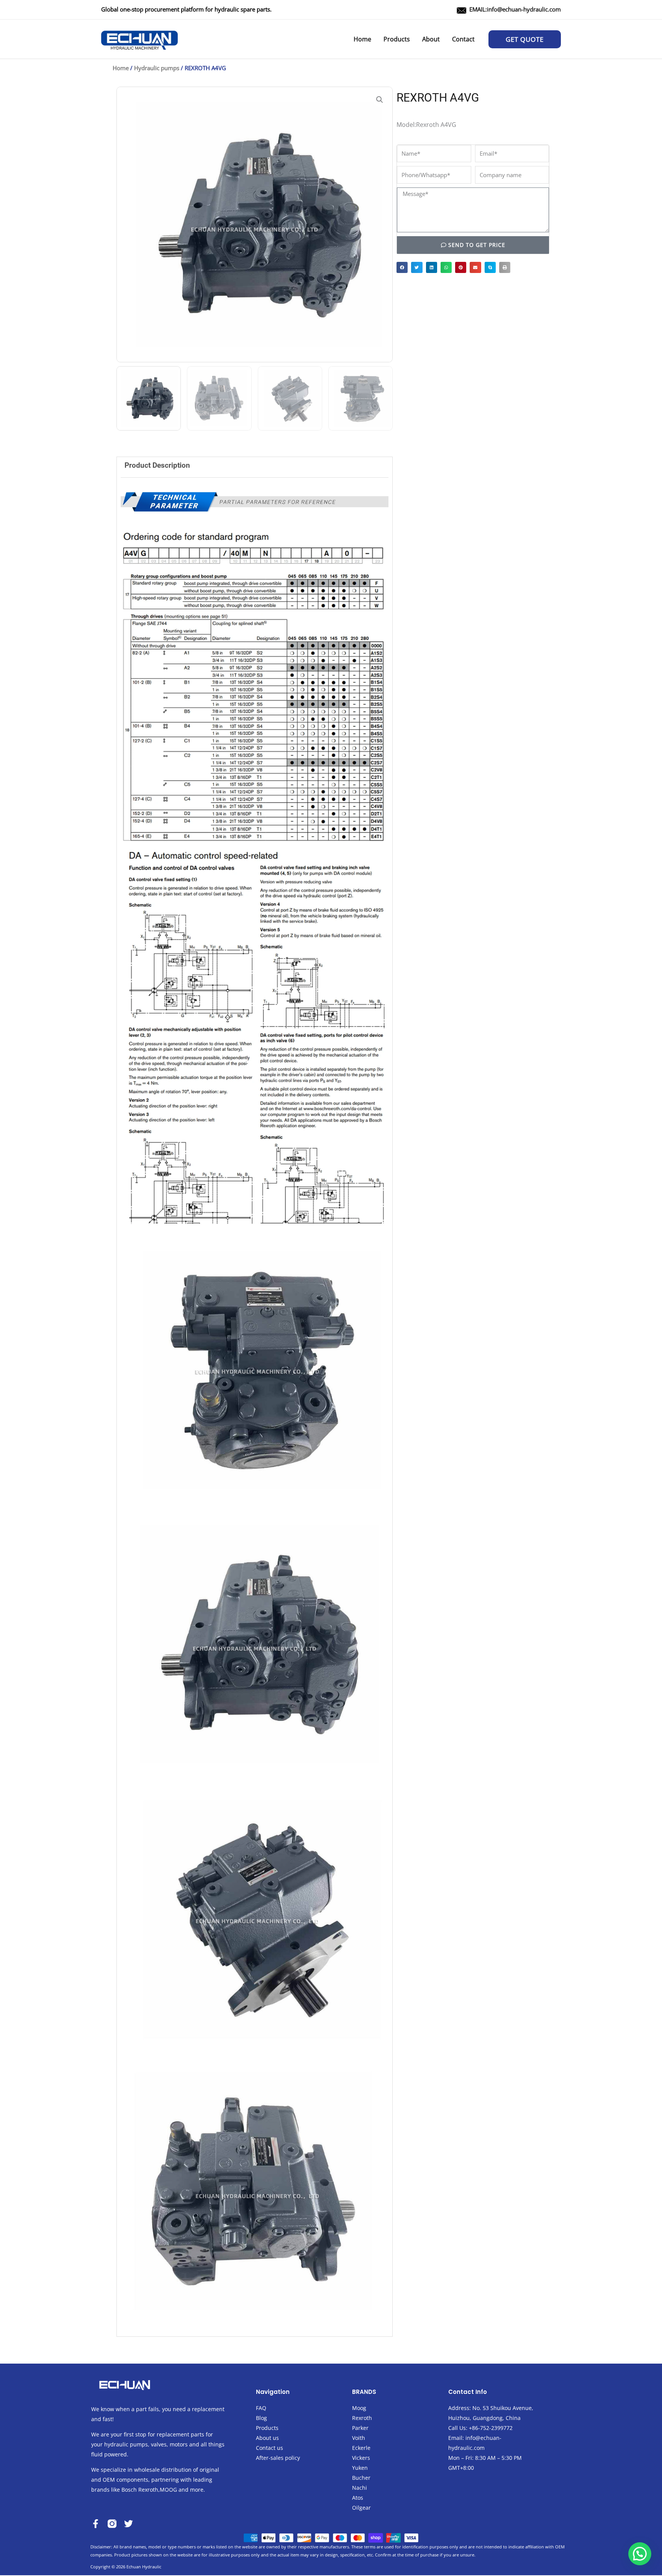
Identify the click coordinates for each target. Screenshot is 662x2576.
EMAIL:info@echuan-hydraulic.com (515, 9)
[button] (525, 39)
